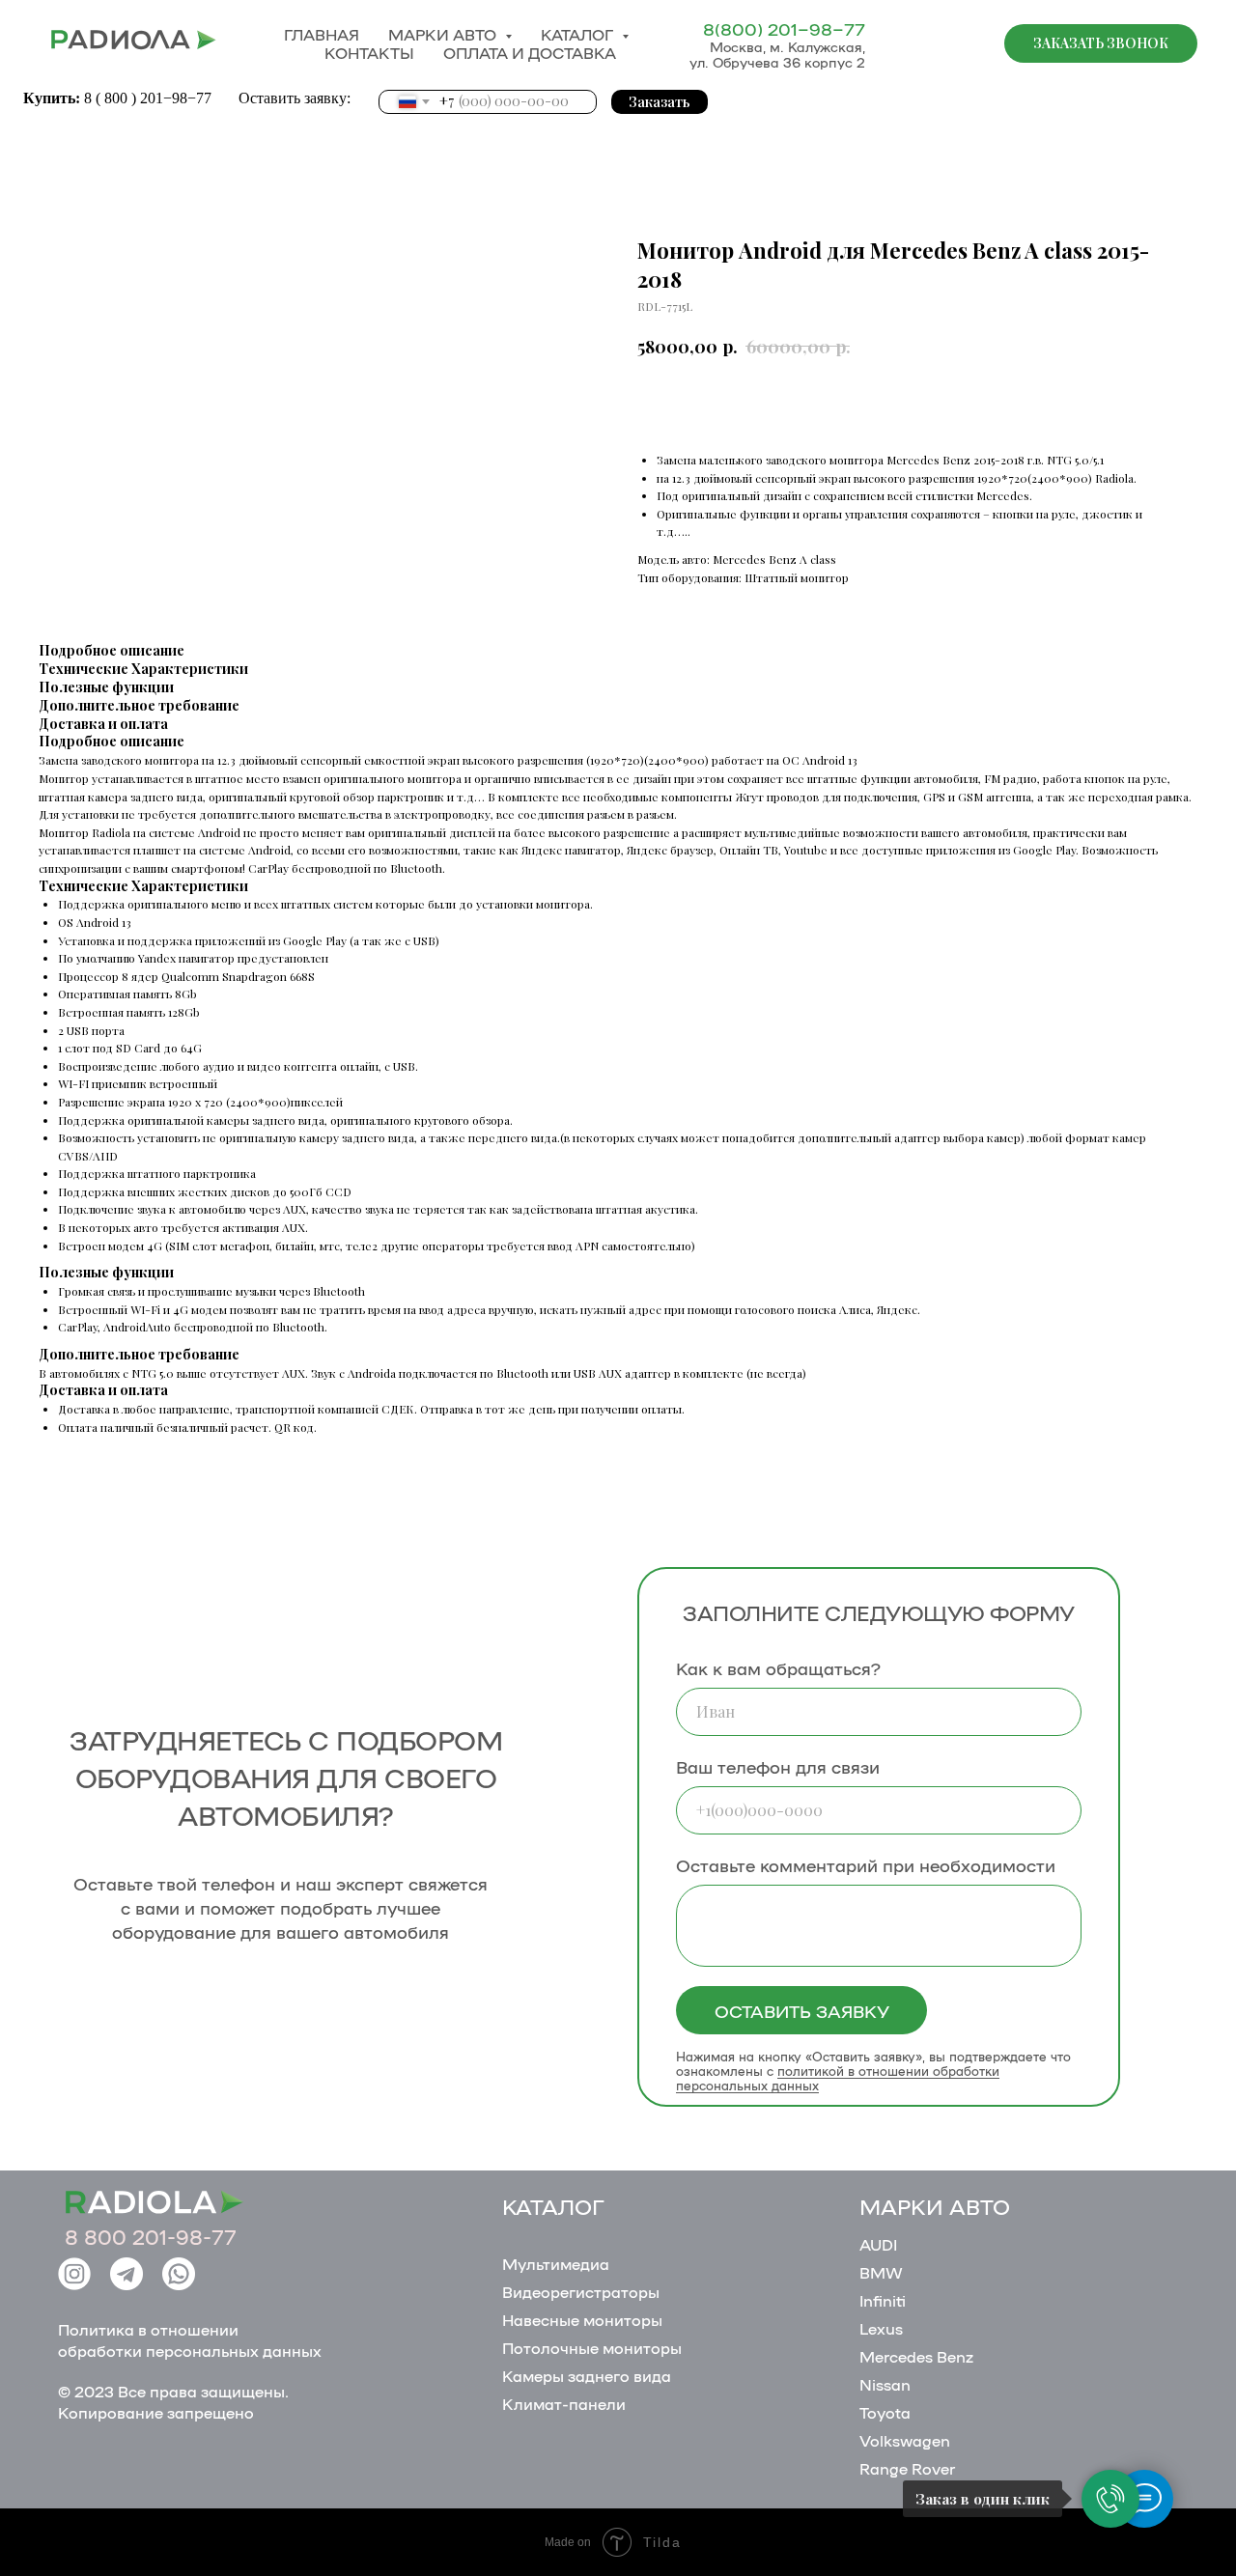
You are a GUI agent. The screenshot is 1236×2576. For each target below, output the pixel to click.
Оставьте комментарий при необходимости (866, 1864)
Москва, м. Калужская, (787, 46)
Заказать (660, 102)
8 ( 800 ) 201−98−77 (150, 98)
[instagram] (913, 43)
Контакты (369, 53)
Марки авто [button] (444, 34)
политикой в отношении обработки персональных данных (838, 2078)
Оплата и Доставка (530, 53)
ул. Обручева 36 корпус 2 (777, 62)
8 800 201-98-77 (151, 2236)
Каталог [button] (579, 34)
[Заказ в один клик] (1110, 2499)
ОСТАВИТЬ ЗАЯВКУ (802, 2010)
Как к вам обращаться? (778, 1667)
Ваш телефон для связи (778, 1766)
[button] (1101, 43)
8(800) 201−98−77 (784, 28)
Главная (322, 34)
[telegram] (956, 43)
